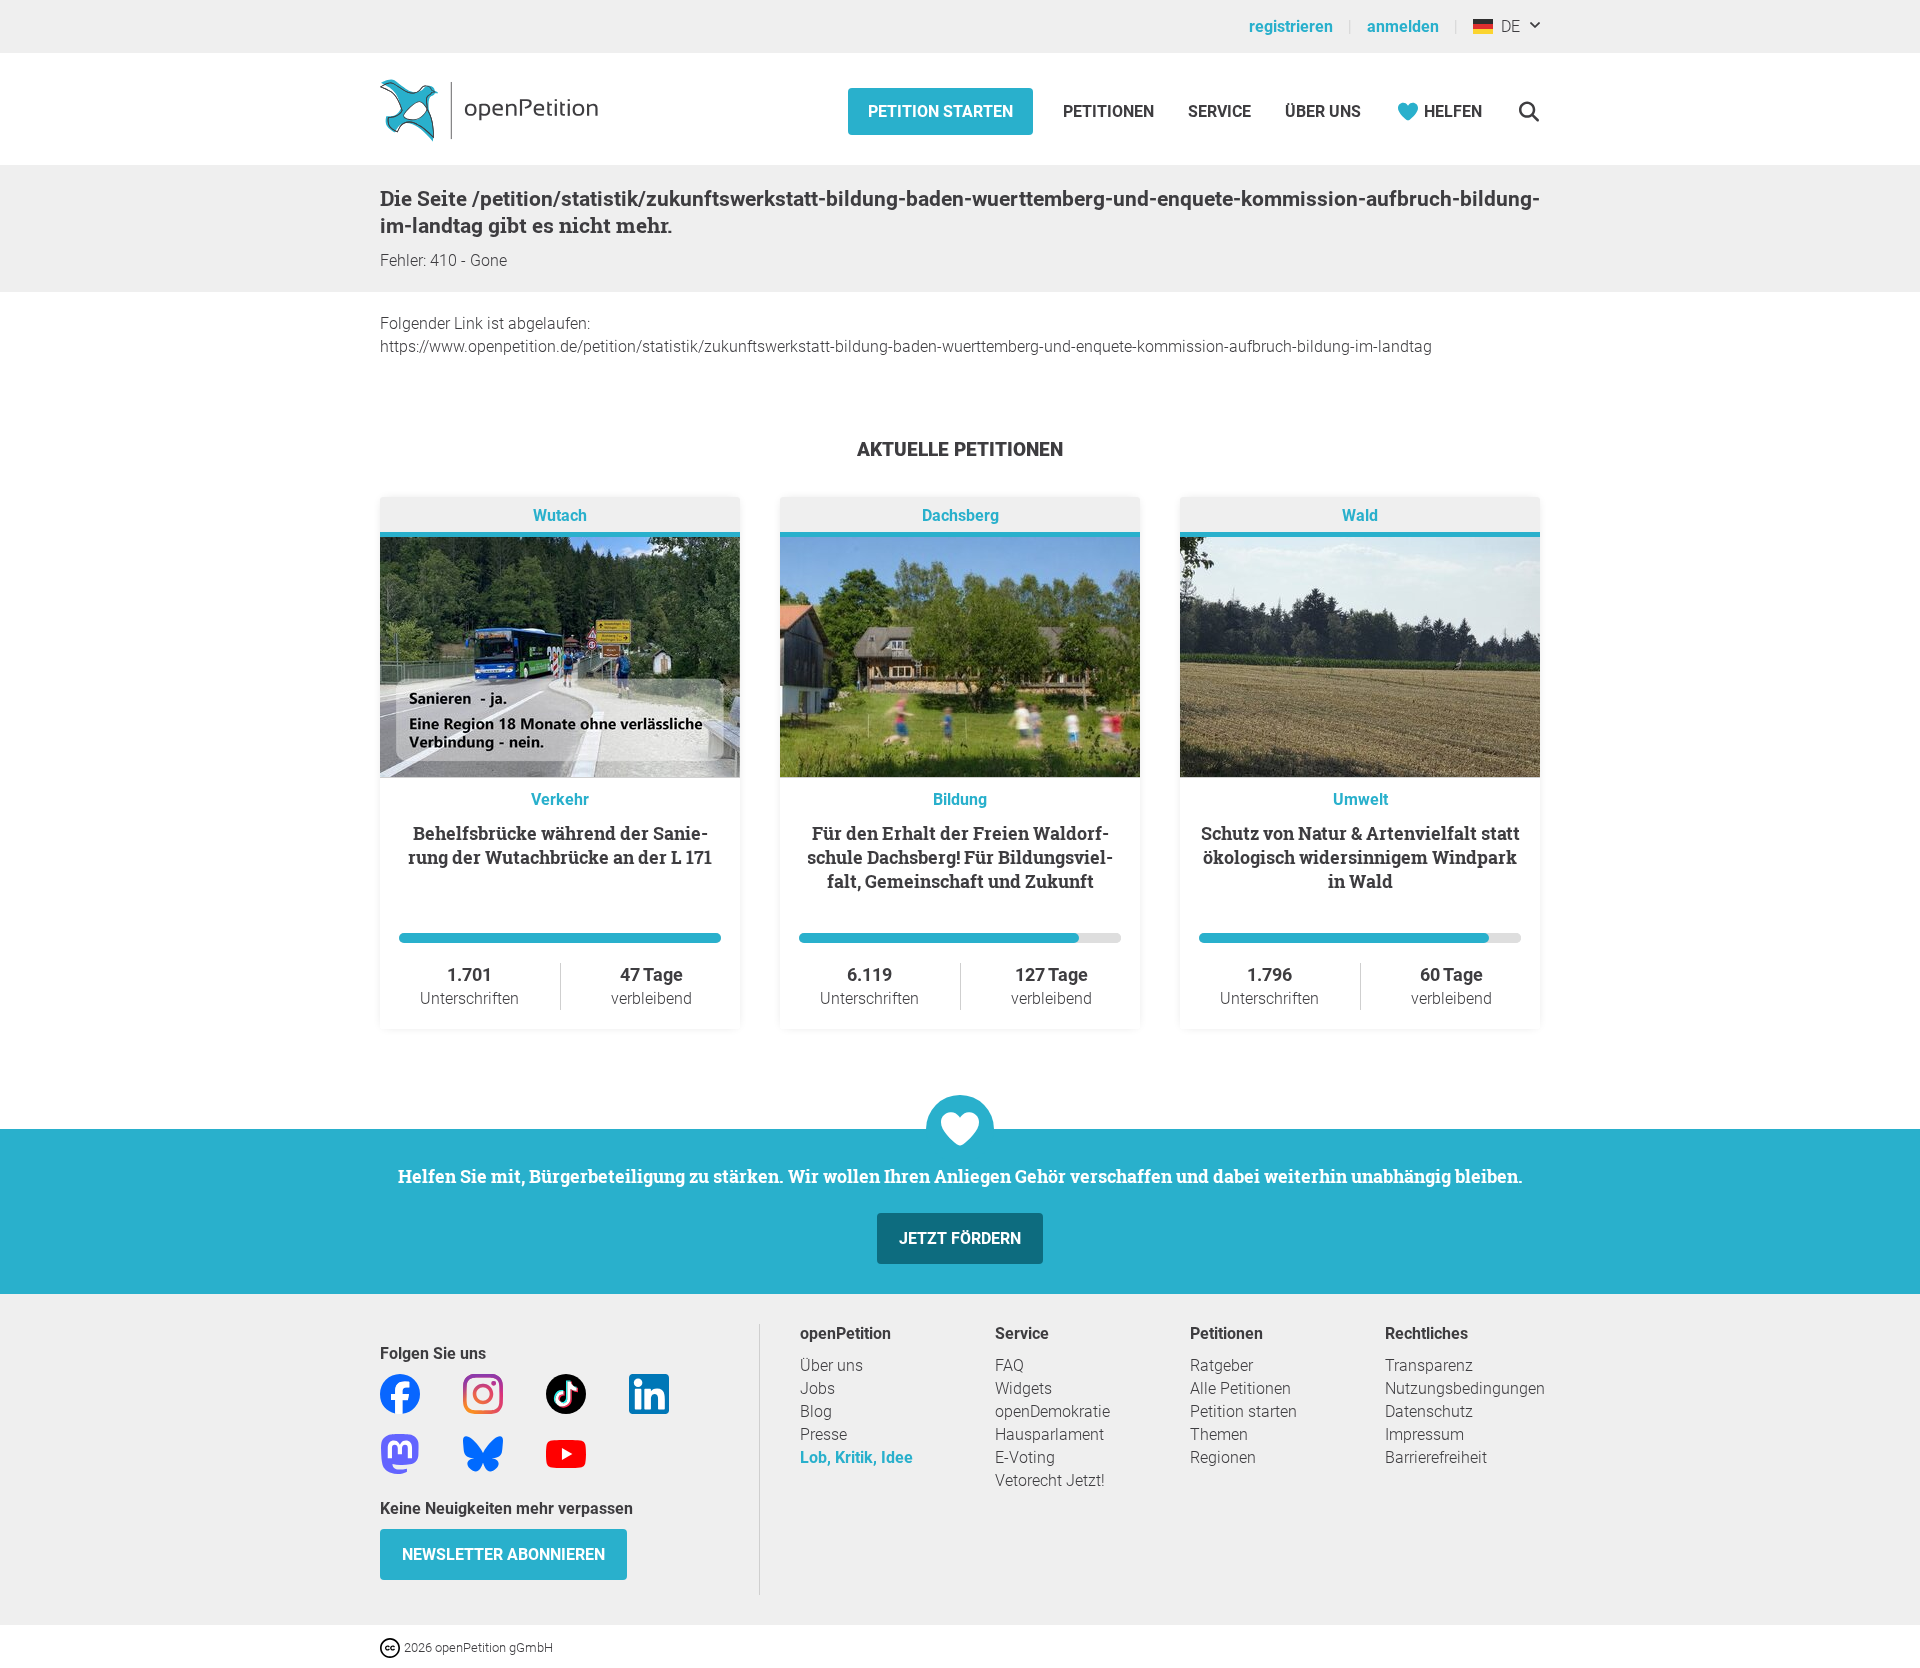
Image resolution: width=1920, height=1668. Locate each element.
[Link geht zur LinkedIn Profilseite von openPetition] (649, 1392)
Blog (816, 1411)
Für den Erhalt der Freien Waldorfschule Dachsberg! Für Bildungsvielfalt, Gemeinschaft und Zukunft (960, 857)
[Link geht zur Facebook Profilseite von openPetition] (400, 1392)
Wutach (560, 515)
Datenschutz (1429, 1411)
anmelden (1403, 26)
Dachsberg (960, 515)
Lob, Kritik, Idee (856, 1457)
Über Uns (1323, 111)
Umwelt (1360, 799)
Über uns (831, 1365)
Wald (1360, 515)
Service (1219, 111)
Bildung (960, 799)
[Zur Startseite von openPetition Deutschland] (491, 109)
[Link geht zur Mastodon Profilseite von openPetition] (400, 1452)
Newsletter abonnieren (503, 1554)
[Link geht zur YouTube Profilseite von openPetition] (566, 1452)
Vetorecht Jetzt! (1050, 1480)
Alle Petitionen (1240, 1388)
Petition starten (940, 111)
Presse (823, 1434)
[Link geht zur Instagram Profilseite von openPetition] (483, 1392)
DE (1506, 26)
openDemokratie (1052, 1411)
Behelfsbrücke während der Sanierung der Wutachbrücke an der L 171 (560, 845)
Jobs (817, 1388)
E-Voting (1025, 1457)
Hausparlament (1049, 1434)
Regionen (1223, 1457)
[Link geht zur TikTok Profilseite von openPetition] (566, 1392)
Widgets (1023, 1388)
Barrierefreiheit (1436, 1457)
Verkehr (560, 799)
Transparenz (1429, 1365)
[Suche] (1528, 111)
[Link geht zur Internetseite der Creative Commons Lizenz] (392, 1646)
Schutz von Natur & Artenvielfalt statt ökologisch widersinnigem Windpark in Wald (1360, 857)
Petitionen (1110, 111)
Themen (1219, 1434)
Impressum (1424, 1434)
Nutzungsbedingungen (1465, 1388)
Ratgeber (1221, 1365)
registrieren (1291, 26)
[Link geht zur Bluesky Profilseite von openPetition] (483, 1452)
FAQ (1009, 1365)
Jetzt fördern (960, 1238)
